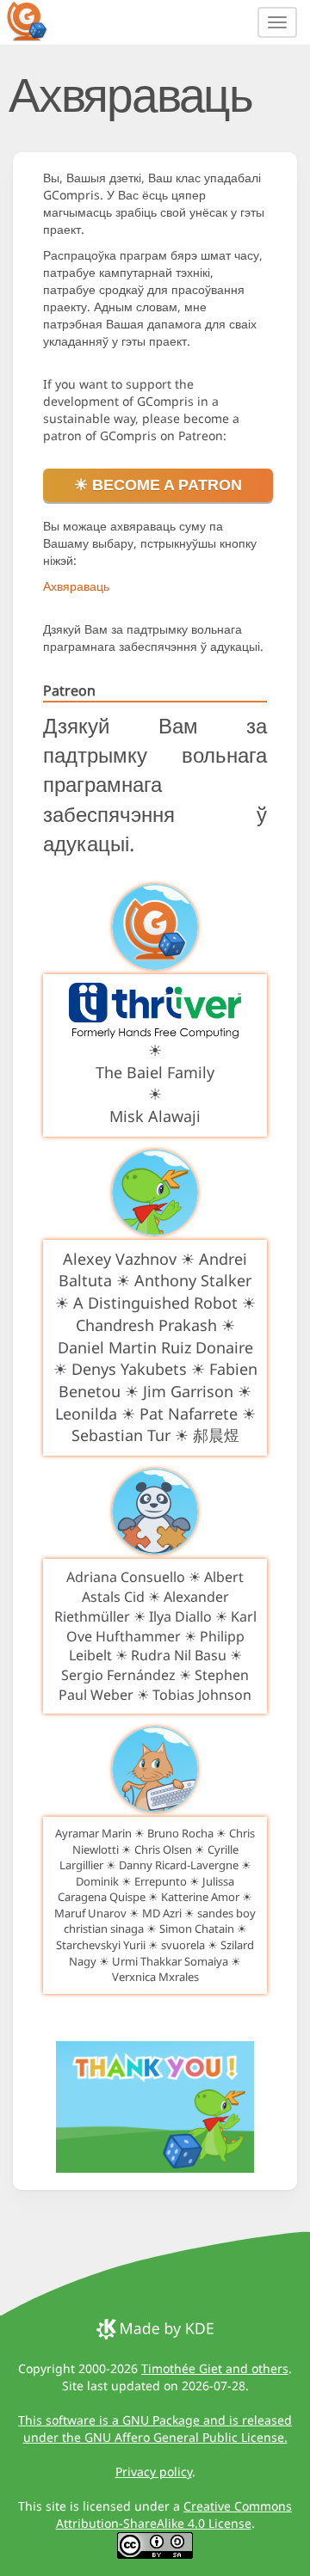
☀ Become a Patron (158, 485)
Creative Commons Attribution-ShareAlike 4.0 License (174, 2515)
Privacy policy (154, 2472)
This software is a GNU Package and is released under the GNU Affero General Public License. (155, 2429)
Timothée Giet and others (215, 2368)
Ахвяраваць (76, 586)
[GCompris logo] (37, 21)
